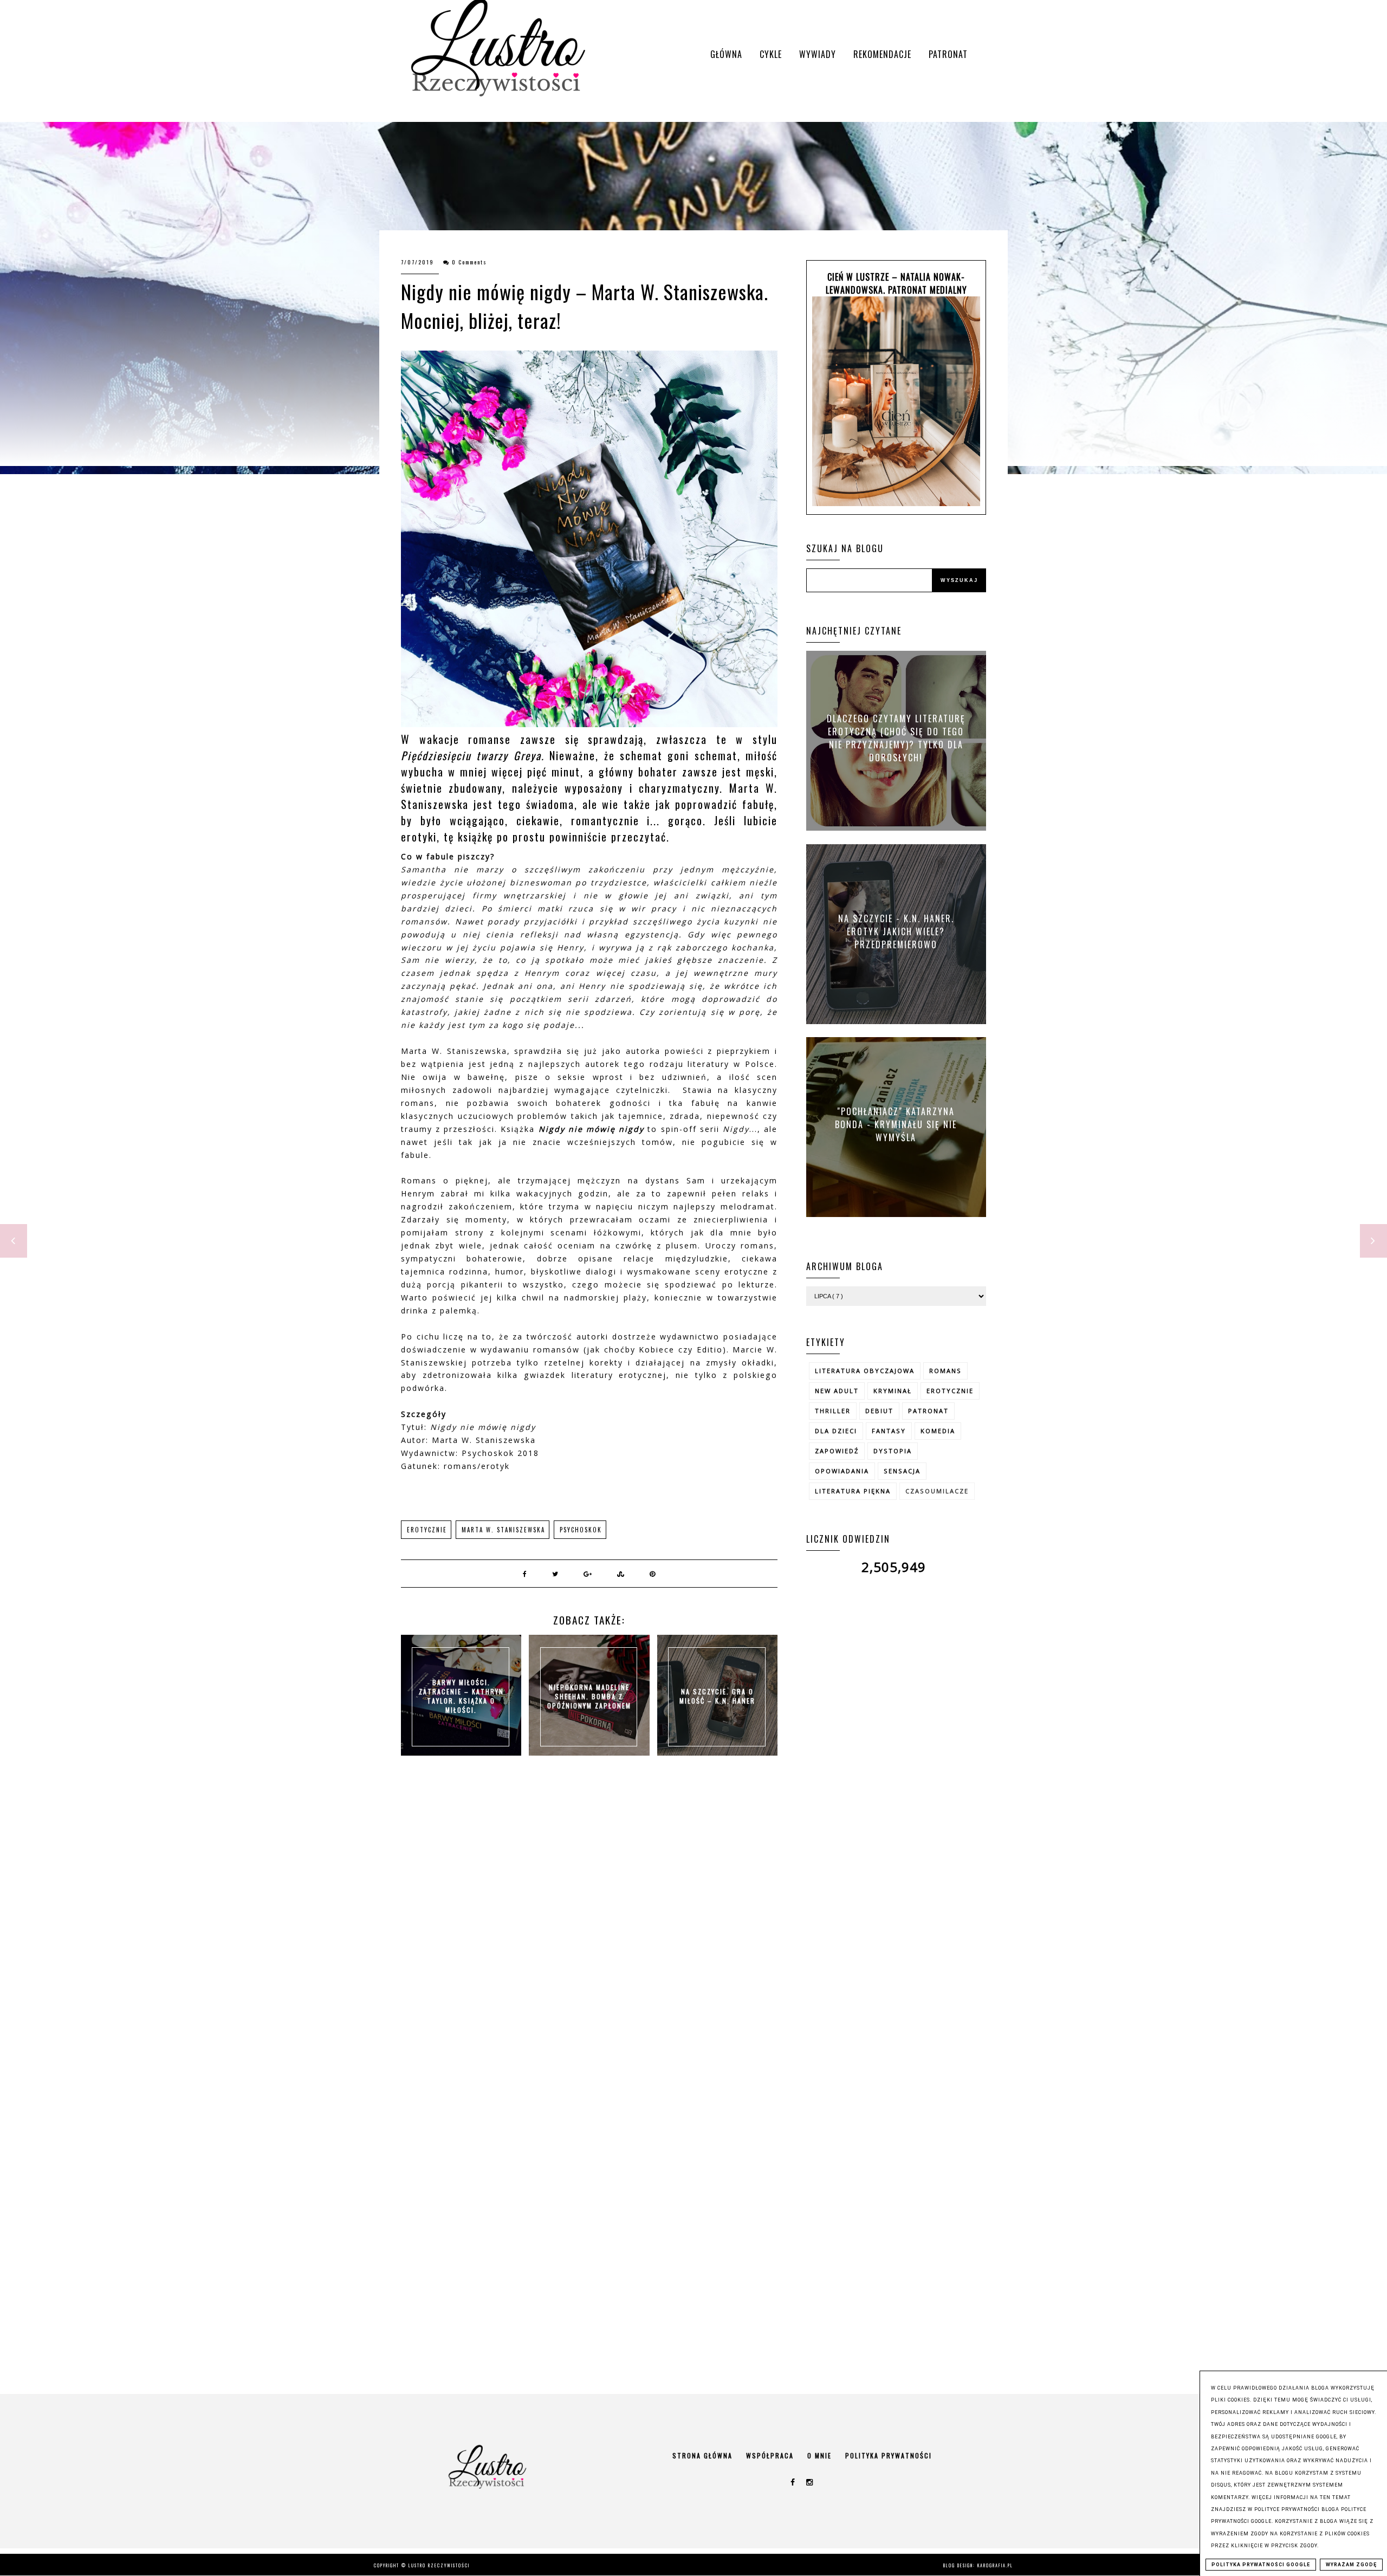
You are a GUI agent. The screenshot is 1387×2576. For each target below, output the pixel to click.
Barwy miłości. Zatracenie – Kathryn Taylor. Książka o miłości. (461, 1696)
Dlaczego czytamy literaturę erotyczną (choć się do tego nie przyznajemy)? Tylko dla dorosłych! (896, 738)
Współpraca (770, 2455)
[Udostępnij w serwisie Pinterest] (653, 1574)
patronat (928, 1411)
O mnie (819, 2455)
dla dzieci (836, 1431)
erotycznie (427, 1530)
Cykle (771, 54)
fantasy (889, 1431)
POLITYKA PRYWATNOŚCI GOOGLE (1261, 2565)
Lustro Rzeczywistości (439, 2565)
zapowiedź (837, 1451)
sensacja (902, 1471)
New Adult (837, 1391)
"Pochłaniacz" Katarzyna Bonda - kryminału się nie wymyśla (896, 1124)
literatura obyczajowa (865, 1371)
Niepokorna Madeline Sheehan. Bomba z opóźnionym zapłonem (589, 1696)
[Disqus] (589, 1927)
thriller (833, 1411)
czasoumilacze (937, 1491)
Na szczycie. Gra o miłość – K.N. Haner (717, 1696)
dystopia (893, 1451)
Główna (726, 54)
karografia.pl (995, 2565)
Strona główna (702, 2455)
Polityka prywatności (889, 2455)
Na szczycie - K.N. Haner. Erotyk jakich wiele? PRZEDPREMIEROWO (896, 931)
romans (945, 1371)
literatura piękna (853, 1491)
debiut (879, 1411)
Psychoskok (581, 1530)
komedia (938, 1431)
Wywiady (818, 54)
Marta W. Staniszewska (503, 1530)
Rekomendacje (882, 54)
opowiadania (842, 1471)
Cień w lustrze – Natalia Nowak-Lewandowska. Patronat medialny (896, 283)
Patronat (948, 54)
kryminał (893, 1391)
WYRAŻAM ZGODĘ (1351, 2565)
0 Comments (469, 262)
